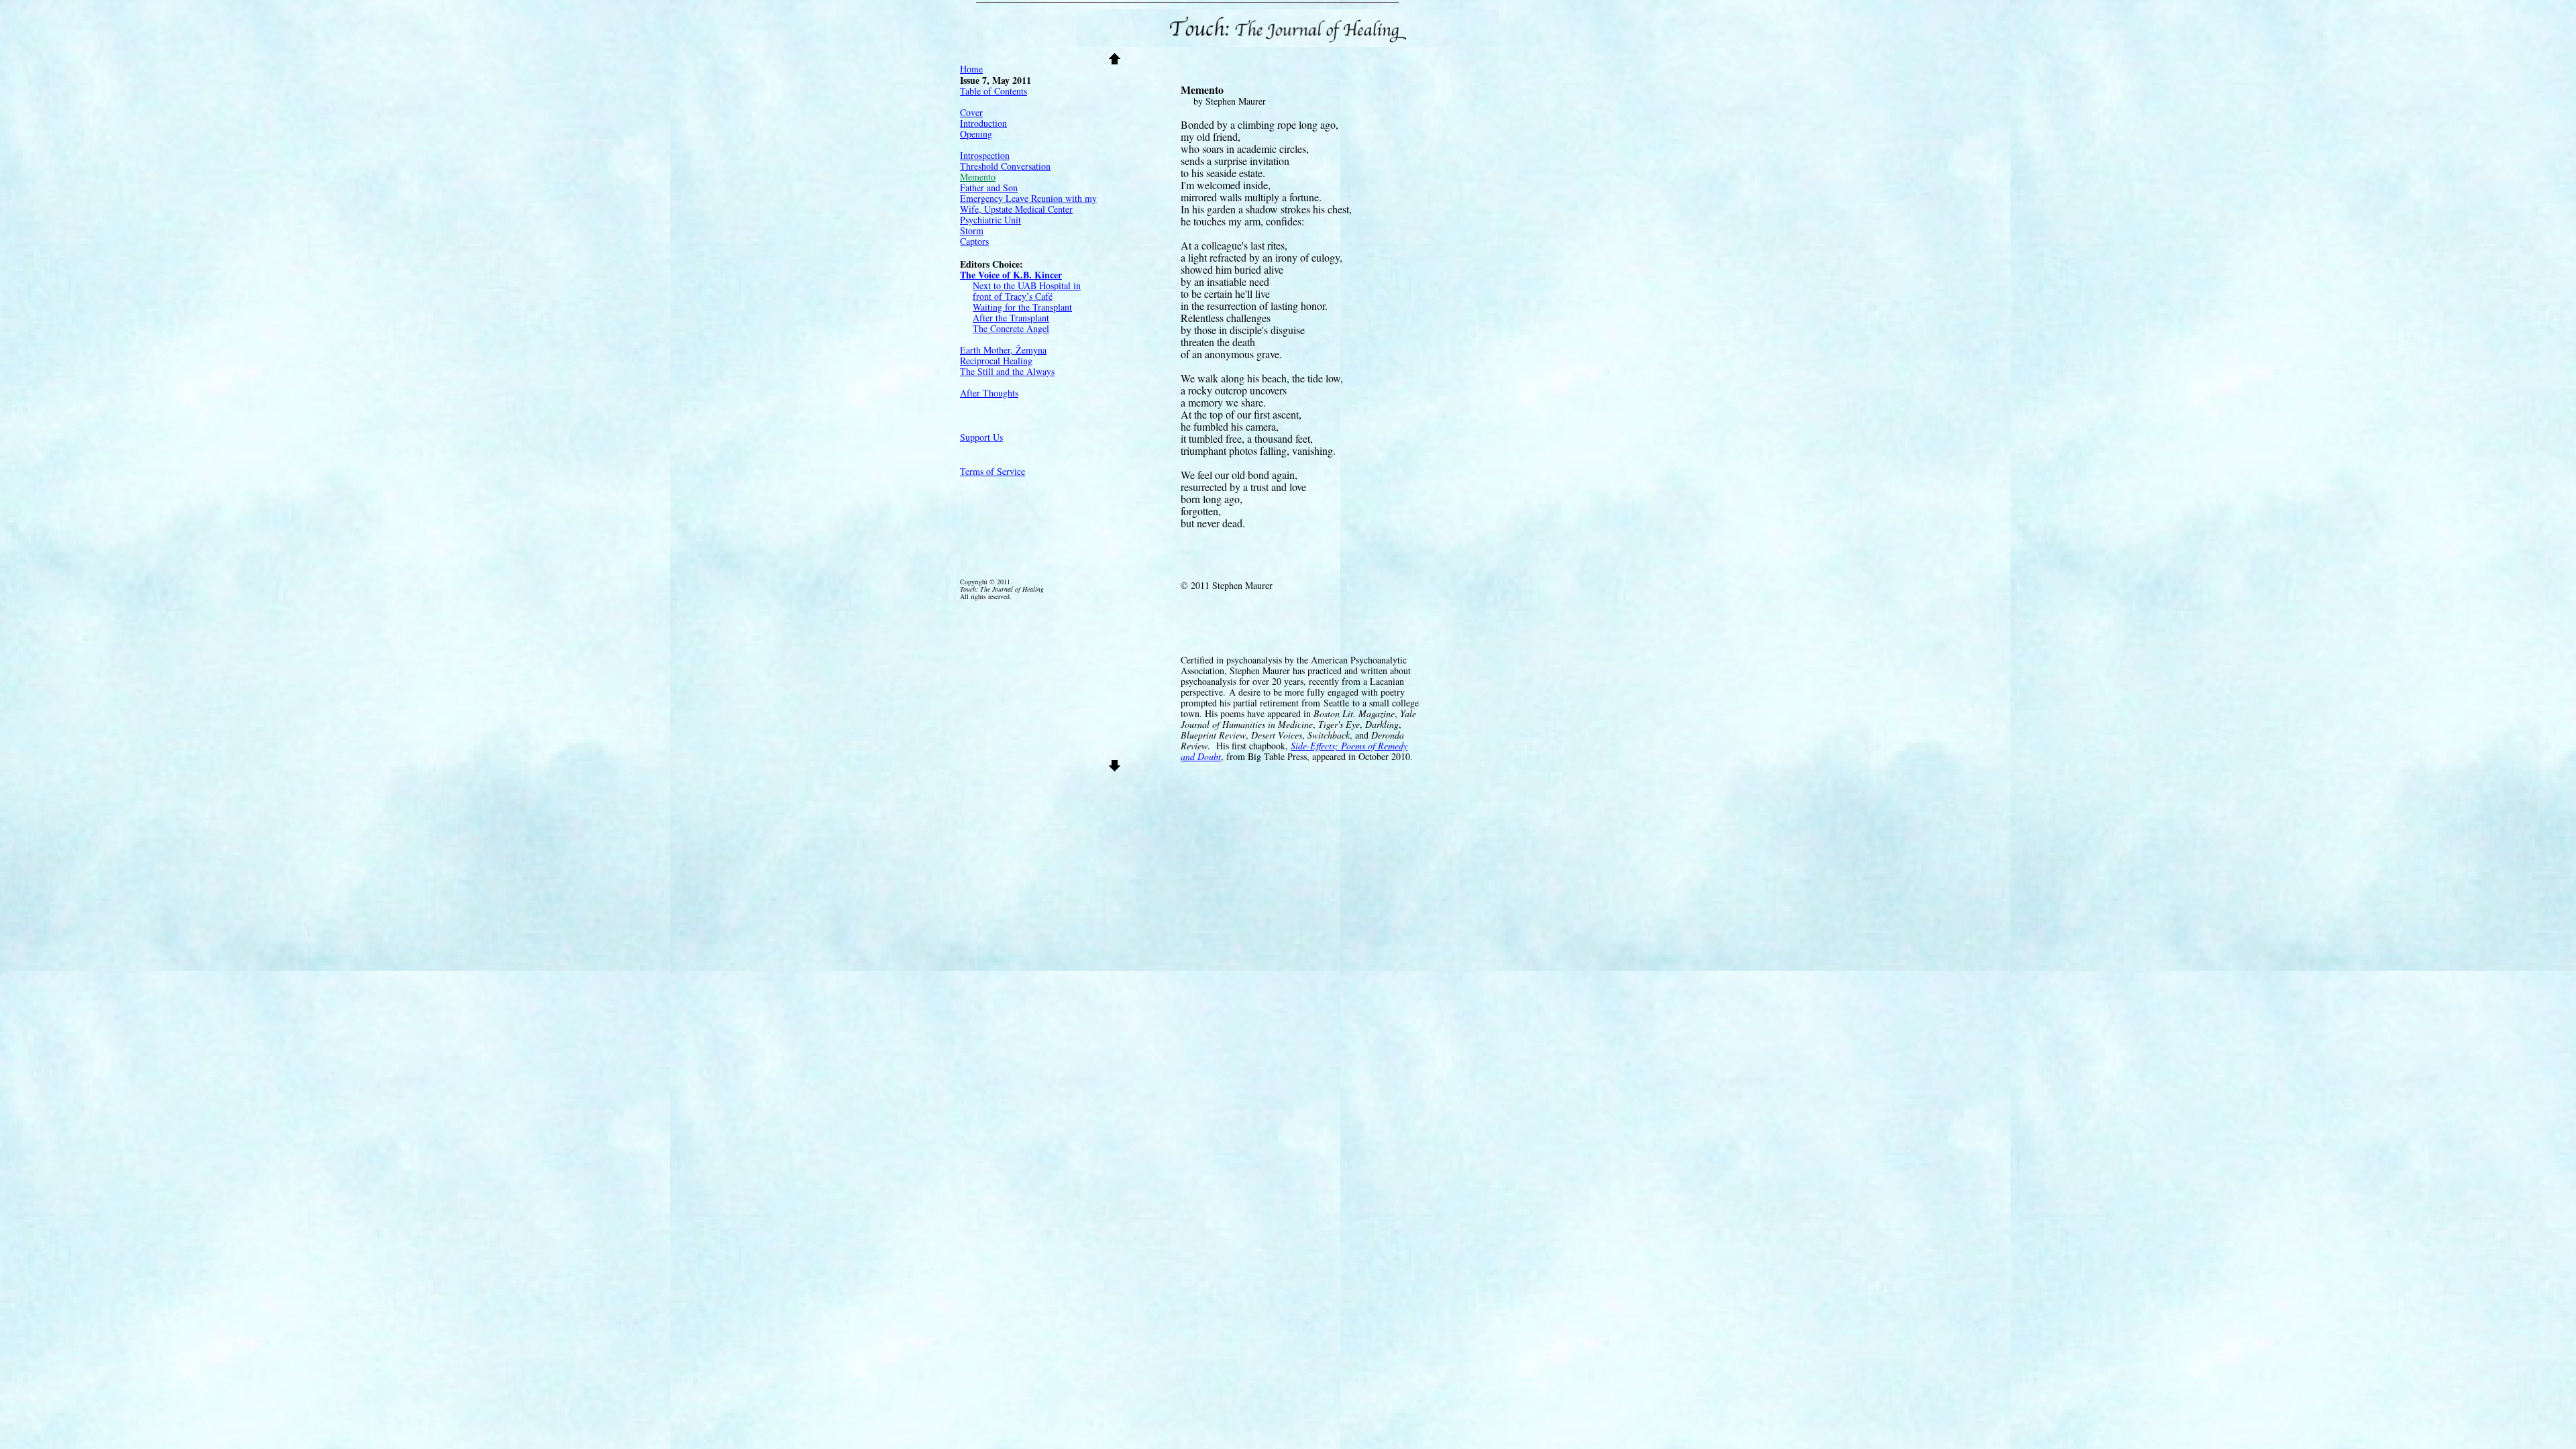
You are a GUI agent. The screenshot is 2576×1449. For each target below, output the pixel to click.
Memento (978, 177)
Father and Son (989, 187)
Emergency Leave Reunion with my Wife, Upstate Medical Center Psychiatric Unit (1028, 209)
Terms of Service (992, 471)
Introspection (985, 155)
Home (971, 69)
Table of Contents (994, 91)
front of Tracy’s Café (1013, 296)
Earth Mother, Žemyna (1003, 350)
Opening (976, 134)
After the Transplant (1011, 318)
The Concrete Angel (1011, 328)
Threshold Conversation (1005, 166)
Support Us (981, 437)
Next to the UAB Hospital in (1027, 285)
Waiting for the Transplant (1022, 307)
